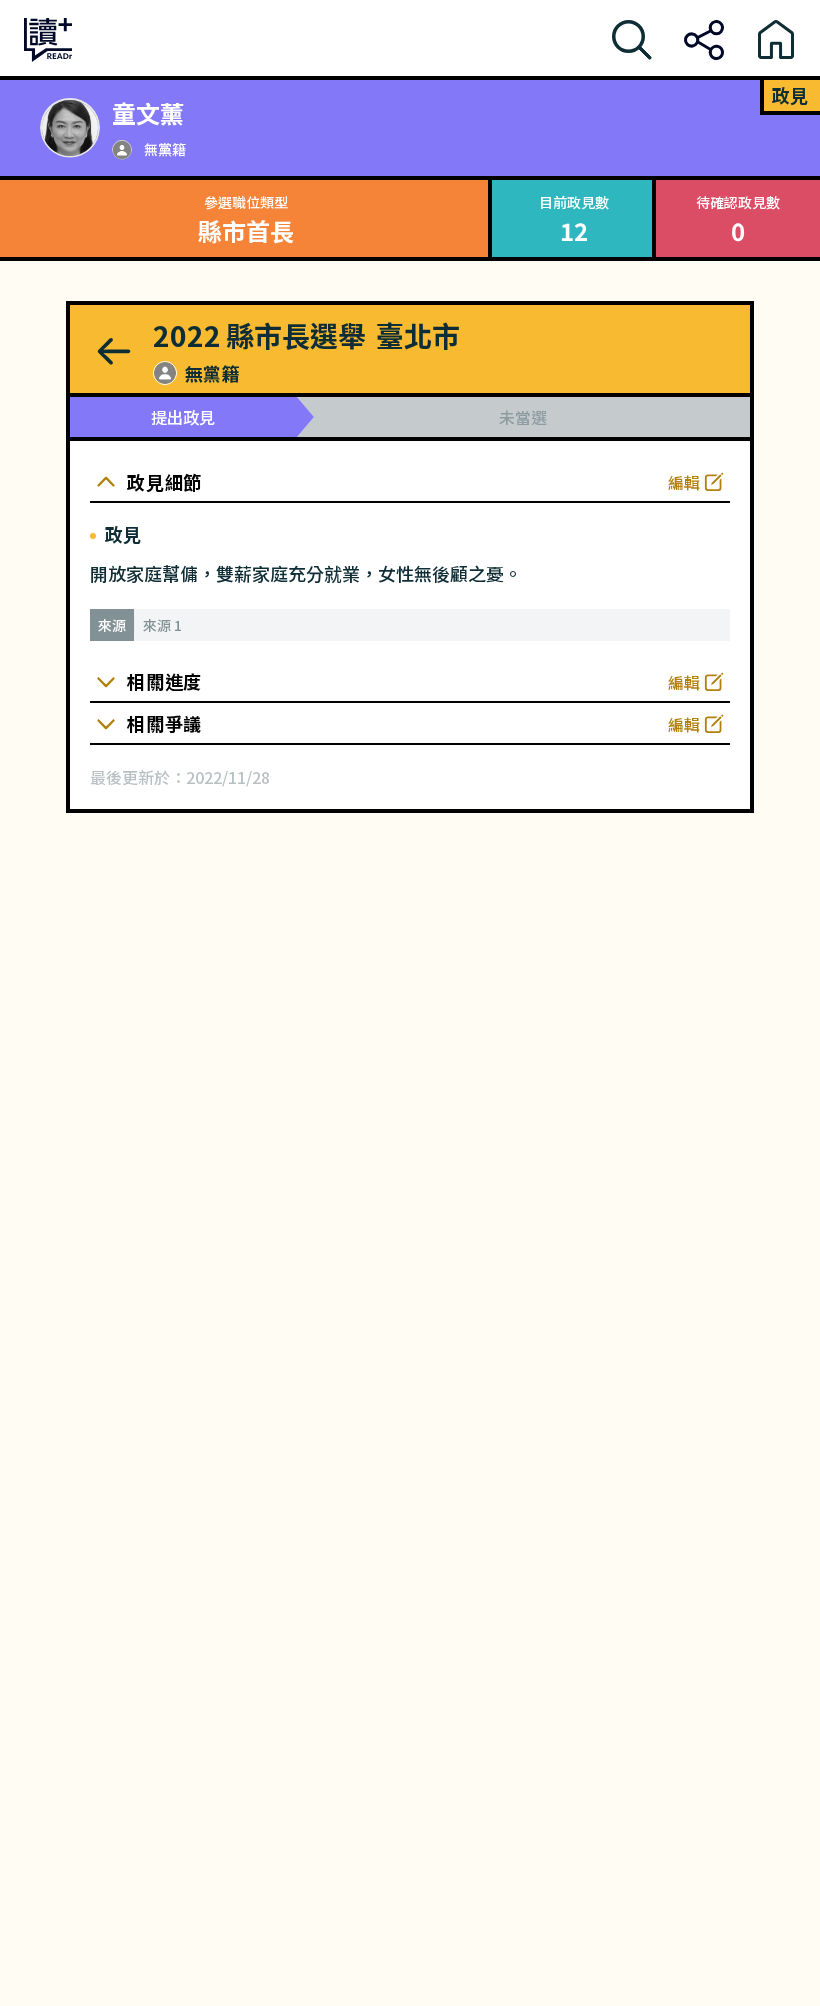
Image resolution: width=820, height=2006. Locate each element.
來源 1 (162, 625)
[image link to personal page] (70, 128)
